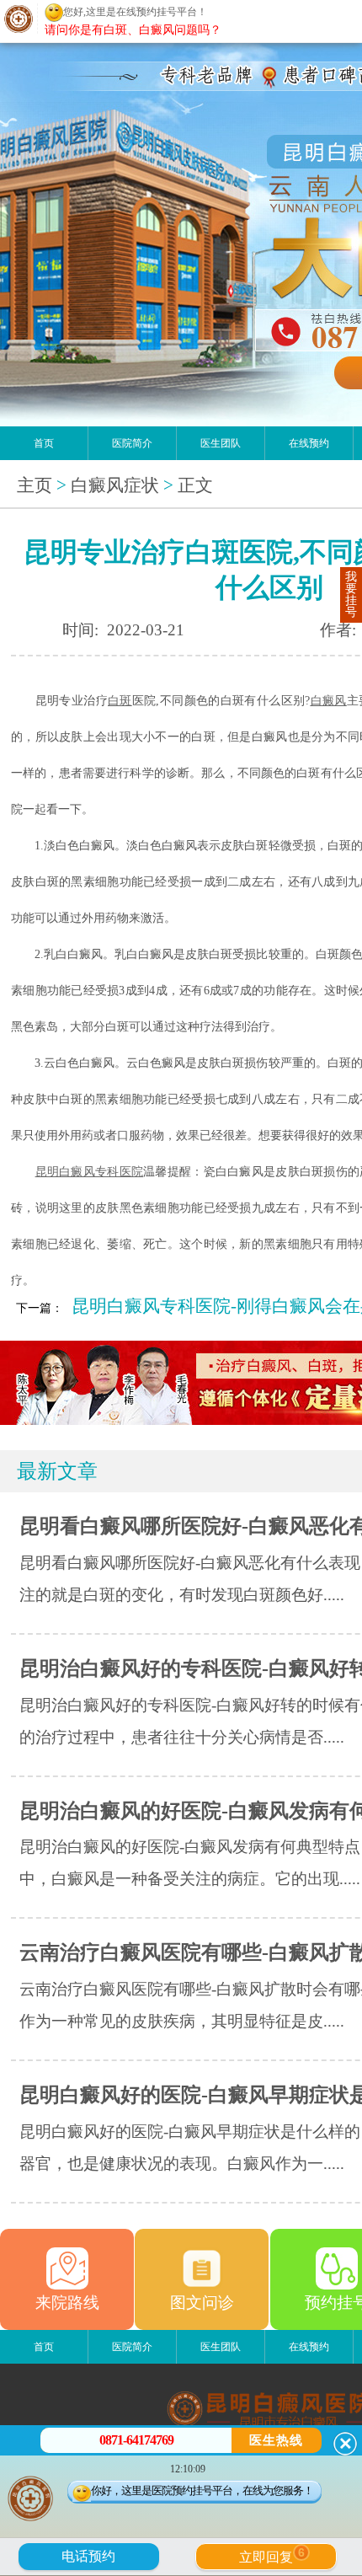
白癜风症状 (115, 485)
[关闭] (345, 2444)
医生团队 (221, 443)
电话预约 (88, 2556)
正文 (195, 485)
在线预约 (309, 443)
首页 (44, 443)
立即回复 (272, 2555)
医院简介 (132, 443)
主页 (35, 485)
